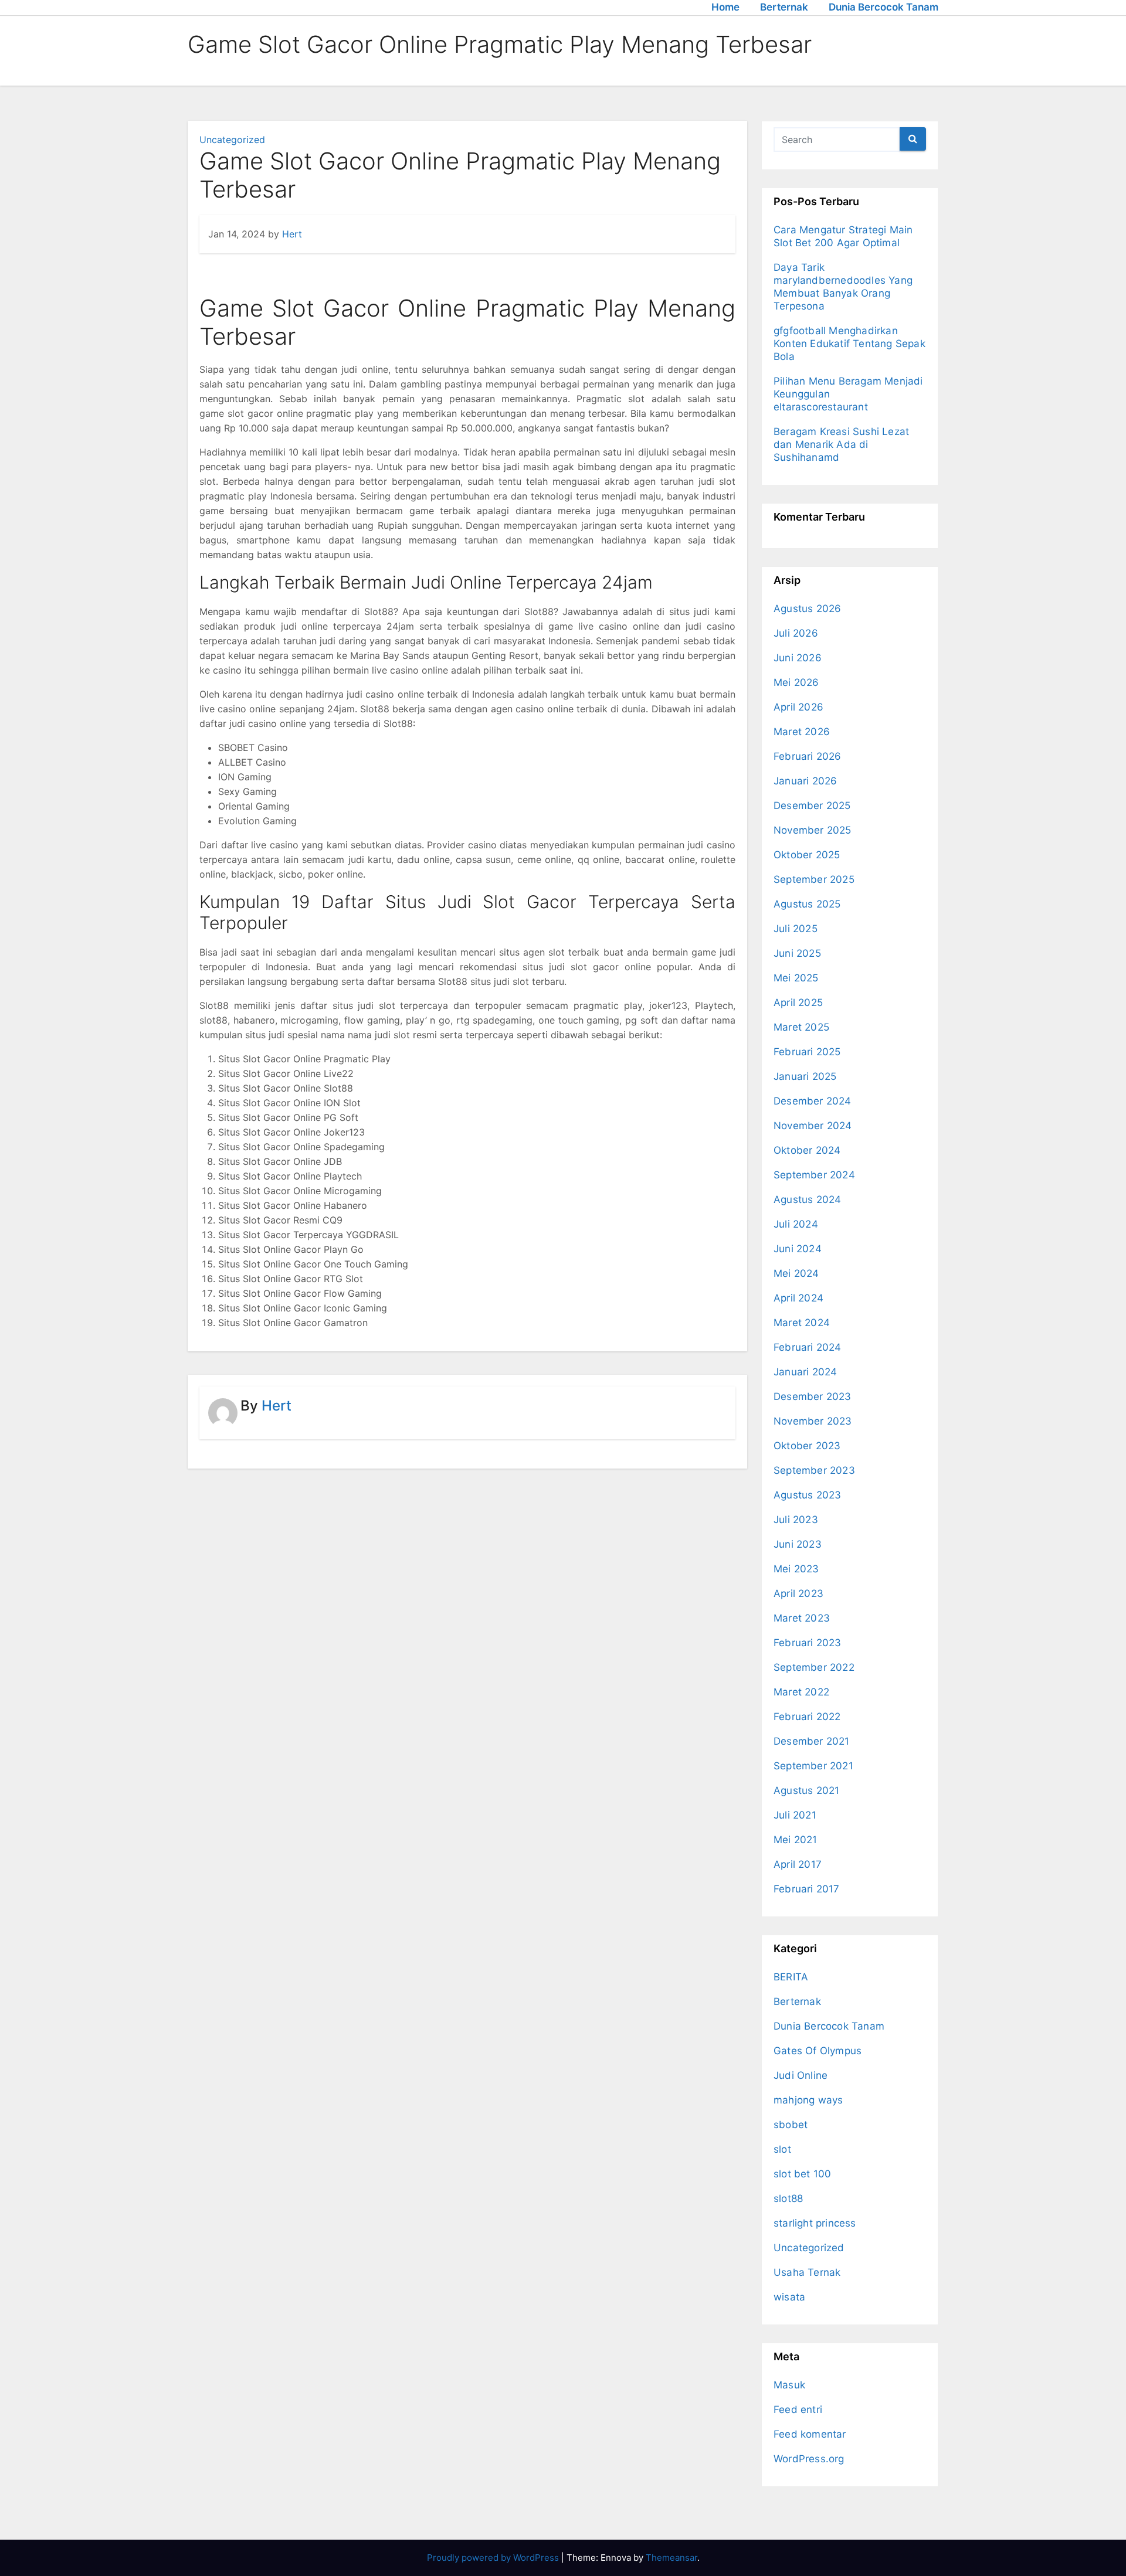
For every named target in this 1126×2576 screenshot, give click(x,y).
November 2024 (813, 1126)
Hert (292, 234)
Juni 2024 (798, 1249)
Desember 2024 (813, 1101)
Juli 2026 (796, 633)
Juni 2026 (798, 658)
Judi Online (801, 2075)
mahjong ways (808, 2100)
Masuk (789, 2385)
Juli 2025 (796, 929)
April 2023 (798, 1593)
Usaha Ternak (807, 2272)
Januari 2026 (805, 781)
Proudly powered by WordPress (494, 2558)
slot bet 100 (802, 2174)
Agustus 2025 (807, 904)
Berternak (784, 7)
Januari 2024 (805, 1372)
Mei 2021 (796, 1840)
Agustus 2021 (806, 1790)
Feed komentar (810, 2434)
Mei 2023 (796, 1569)
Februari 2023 (808, 1643)
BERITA (791, 1977)
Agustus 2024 (807, 1199)
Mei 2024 (796, 1273)
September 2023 (814, 1470)
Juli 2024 (796, 1224)
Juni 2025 (797, 953)
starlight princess (815, 2223)
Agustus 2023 (807, 1495)
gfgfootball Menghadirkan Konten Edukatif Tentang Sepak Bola (849, 344)
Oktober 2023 (807, 1446)
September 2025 (814, 879)
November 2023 (813, 1421)
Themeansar (671, 2558)
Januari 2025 (805, 1076)
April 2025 (798, 1002)
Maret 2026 (802, 732)
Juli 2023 (796, 1520)
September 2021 (813, 1766)
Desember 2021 (812, 1741)
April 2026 (798, 707)
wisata (789, 2297)
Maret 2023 (802, 1618)
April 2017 (798, 1864)
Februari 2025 (807, 1052)
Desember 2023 (813, 1396)
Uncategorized (232, 140)
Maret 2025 (801, 1027)
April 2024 (798, 1298)
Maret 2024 (802, 1323)
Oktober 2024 (807, 1150)
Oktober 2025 (807, 855)
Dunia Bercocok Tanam (883, 7)
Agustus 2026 (807, 609)
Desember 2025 (812, 806)
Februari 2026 (808, 756)
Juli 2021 (795, 1815)
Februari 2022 (807, 1717)
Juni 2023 (798, 1544)
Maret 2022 (801, 1692)
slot (782, 2149)
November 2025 (813, 830)
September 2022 (814, 1667)
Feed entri (798, 2410)
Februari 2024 (808, 1347)
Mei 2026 (796, 682)
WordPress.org (809, 2459)
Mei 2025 (796, 978)
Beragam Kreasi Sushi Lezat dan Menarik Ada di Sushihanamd (841, 444)
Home (725, 7)
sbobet (791, 2125)
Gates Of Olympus (818, 2051)
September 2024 (814, 1175)
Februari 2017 (807, 1889)
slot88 (788, 2198)
